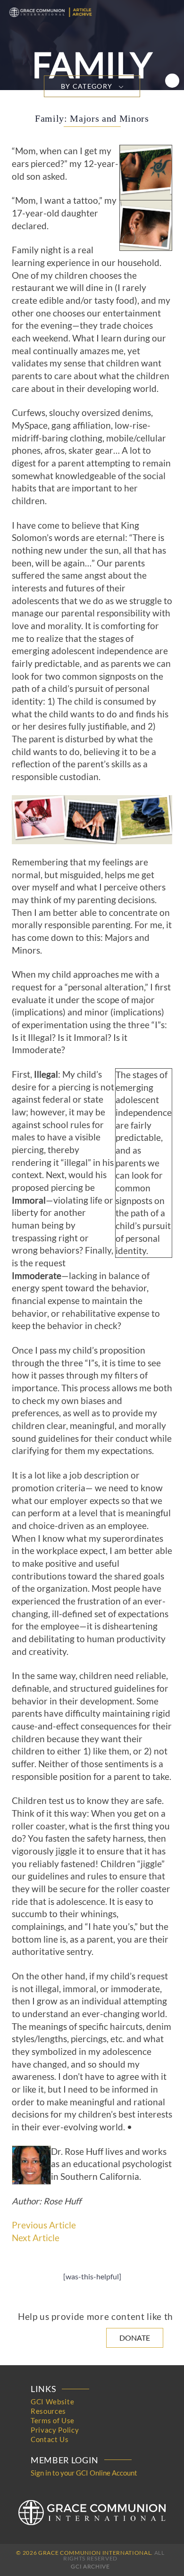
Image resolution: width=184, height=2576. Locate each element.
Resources (48, 2411)
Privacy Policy (55, 2430)
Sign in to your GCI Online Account (84, 2473)
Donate (135, 2338)
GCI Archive (90, 2566)
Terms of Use (53, 2420)
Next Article (36, 2238)
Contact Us (50, 2439)
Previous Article (44, 2225)
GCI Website (52, 2401)
